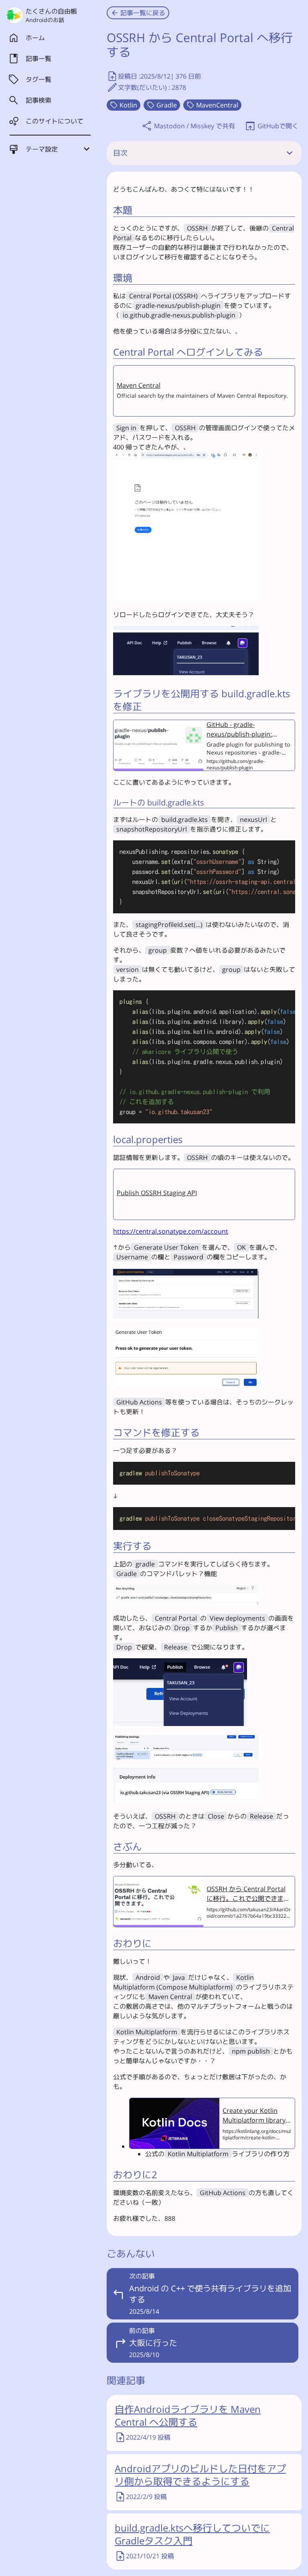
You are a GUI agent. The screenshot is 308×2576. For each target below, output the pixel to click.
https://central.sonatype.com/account (171, 1231)
